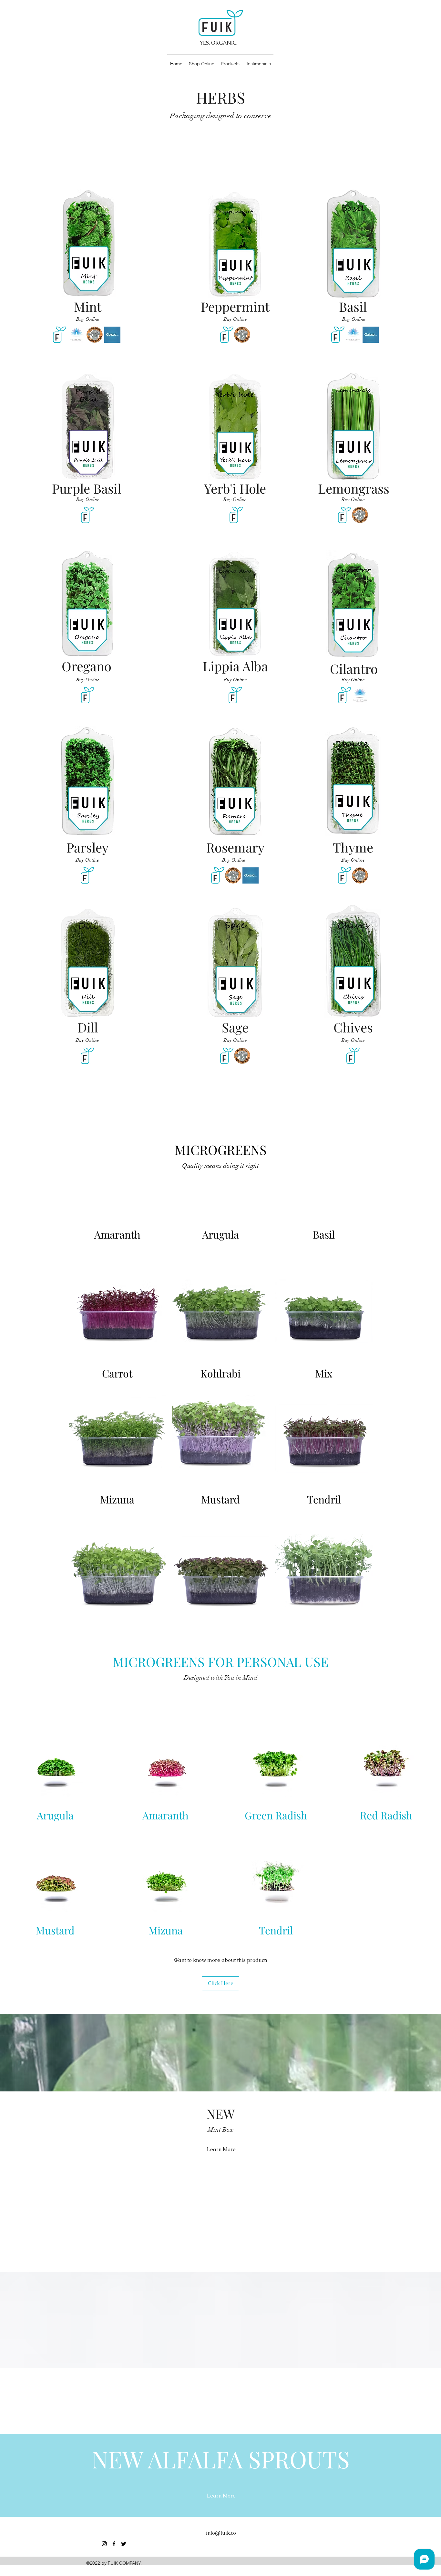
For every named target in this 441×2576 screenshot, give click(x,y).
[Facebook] (114, 2544)
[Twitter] (124, 2544)
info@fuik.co (221, 2533)
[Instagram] (104, 2544)
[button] (88, 500)
